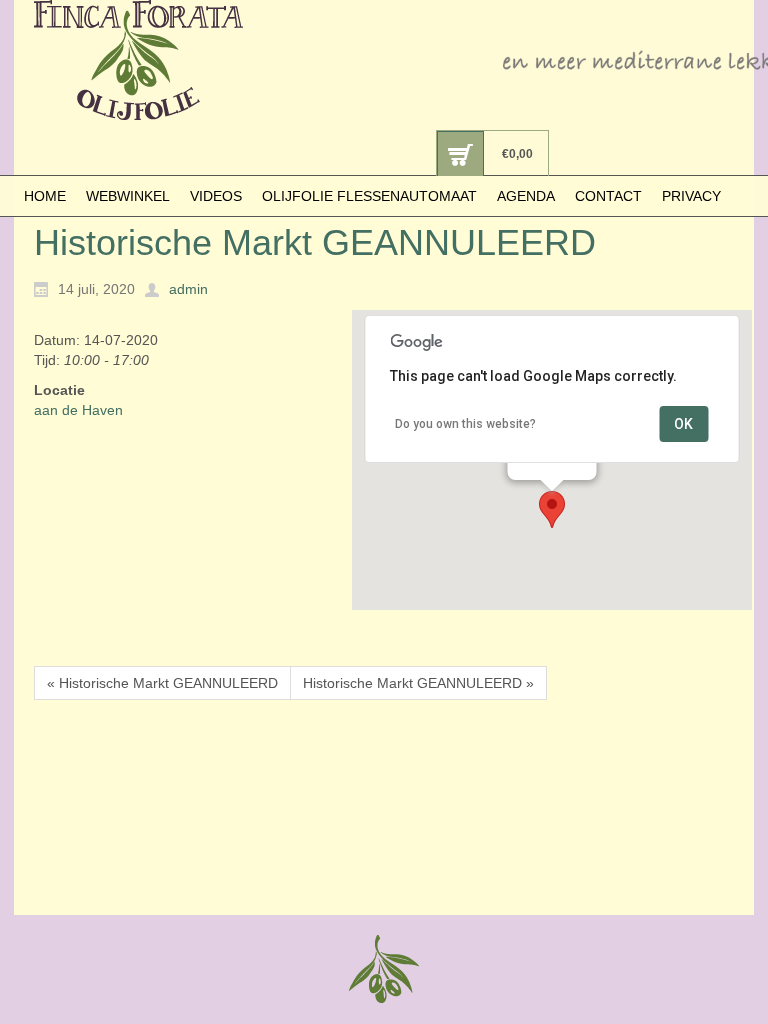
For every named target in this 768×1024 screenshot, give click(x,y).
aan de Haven (78, 410)
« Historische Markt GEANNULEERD (162, 683)
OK (683, 424)
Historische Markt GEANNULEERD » (418, 683)
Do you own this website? (465, 424)
